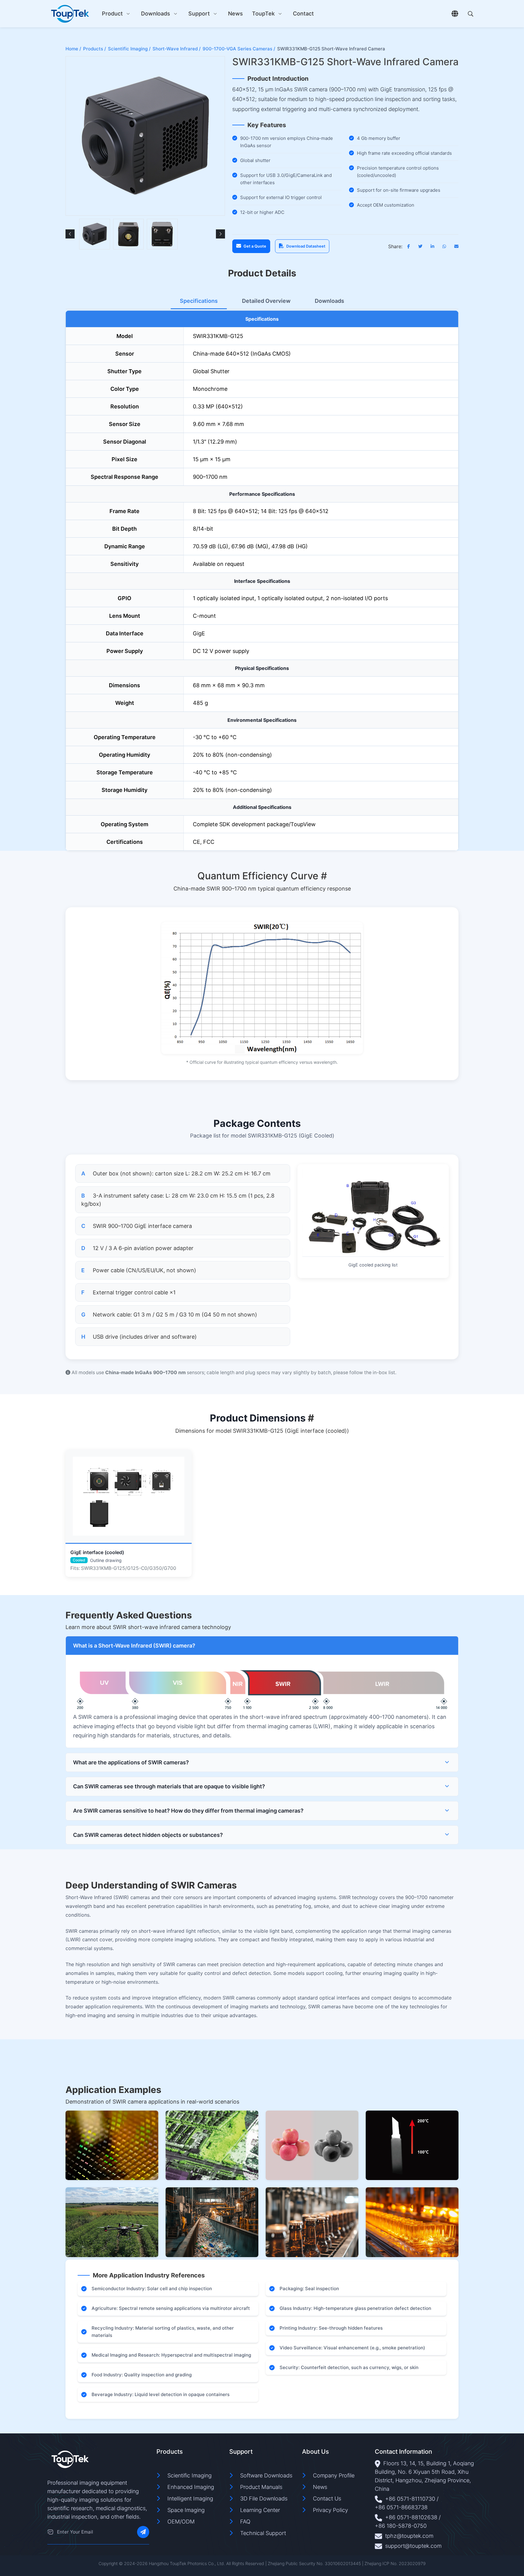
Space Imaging (186, 2510)
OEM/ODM (181, 2522)
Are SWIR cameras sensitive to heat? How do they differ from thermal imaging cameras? (188, 1811)
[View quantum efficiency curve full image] (262, 988)
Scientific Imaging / (129, 49)
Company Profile (334, 2475)
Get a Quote (255, 246)
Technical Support (263, 2533)
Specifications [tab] (199, 301)
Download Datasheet (306, 246)
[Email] (50, 2532)
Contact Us (327, 2498)
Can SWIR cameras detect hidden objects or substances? (148, 1835)
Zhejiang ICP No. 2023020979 (395, 2563)
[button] (70, 234)
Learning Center (260, 2510)
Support (199, 14)
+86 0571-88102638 (411, 2517)
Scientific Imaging (190, 2475)
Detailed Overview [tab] (266, 301)
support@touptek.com (413, 2546)
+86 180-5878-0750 (401, 2526)
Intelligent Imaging (190, 2498)
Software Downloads (266, 2475)
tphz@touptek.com (409, 2536)
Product (112, 14)
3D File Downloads (264, 2498)
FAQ (245, 2522)
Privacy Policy (331, 2510)
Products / (95, 49)
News (235, 14)
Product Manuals (261, 2487)
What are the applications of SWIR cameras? (131, 1762)
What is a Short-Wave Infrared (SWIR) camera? (134, 1646)
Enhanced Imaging (191, 2487)
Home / (73, 49)
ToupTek (263, 14)
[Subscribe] (143, 2532)
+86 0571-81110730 (410, 2499)
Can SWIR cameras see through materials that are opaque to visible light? (169, 1786)
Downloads (156, 14)
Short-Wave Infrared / (177, 49)
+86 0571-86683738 (401, 2507)
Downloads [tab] (329, 301)
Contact (303, 14)
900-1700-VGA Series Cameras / (239, 49)
